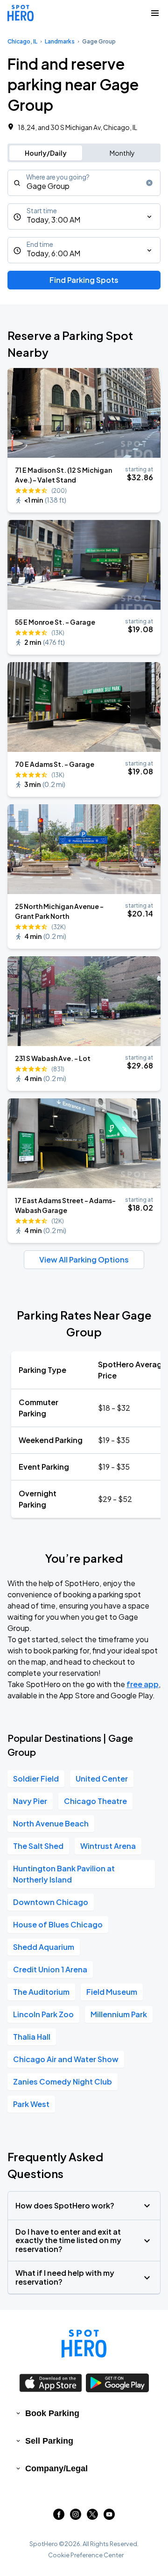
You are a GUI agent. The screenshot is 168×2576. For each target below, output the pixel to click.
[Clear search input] (149, 183)
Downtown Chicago (51, 1902)
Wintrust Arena (108, 1846)
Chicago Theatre (95, 1801)
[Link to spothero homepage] (84, 2344)
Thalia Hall (32, 2037)
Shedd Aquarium (44, 1947)
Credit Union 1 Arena (50, 1969)
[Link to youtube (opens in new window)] (109, 2517)
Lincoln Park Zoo (43, 2014)
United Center (102, 1779)
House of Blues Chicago (58, 1924)
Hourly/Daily (46, 153)
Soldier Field (36, 1779)
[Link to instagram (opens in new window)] (76, 2517)
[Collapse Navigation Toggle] (155, 13)
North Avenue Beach (51, 1823)
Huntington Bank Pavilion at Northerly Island (64, 1874)
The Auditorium (41, 1992)
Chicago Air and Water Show (66, 2059)
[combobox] (84, 183)
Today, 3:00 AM (53, 220)
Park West (31, 2104)
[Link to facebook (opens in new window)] (59, 2517)
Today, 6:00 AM (53, 253)
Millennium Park (119, 2014)
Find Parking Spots (84, 280)
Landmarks (60, 41)
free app (143, 1684)
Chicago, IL (22, 41)
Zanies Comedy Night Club (63, 2082)
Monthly (122, 153)
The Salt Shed (38, 1846)
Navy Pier (30, 1801)
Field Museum (112, 1992)
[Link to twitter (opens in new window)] (92, 2517)
